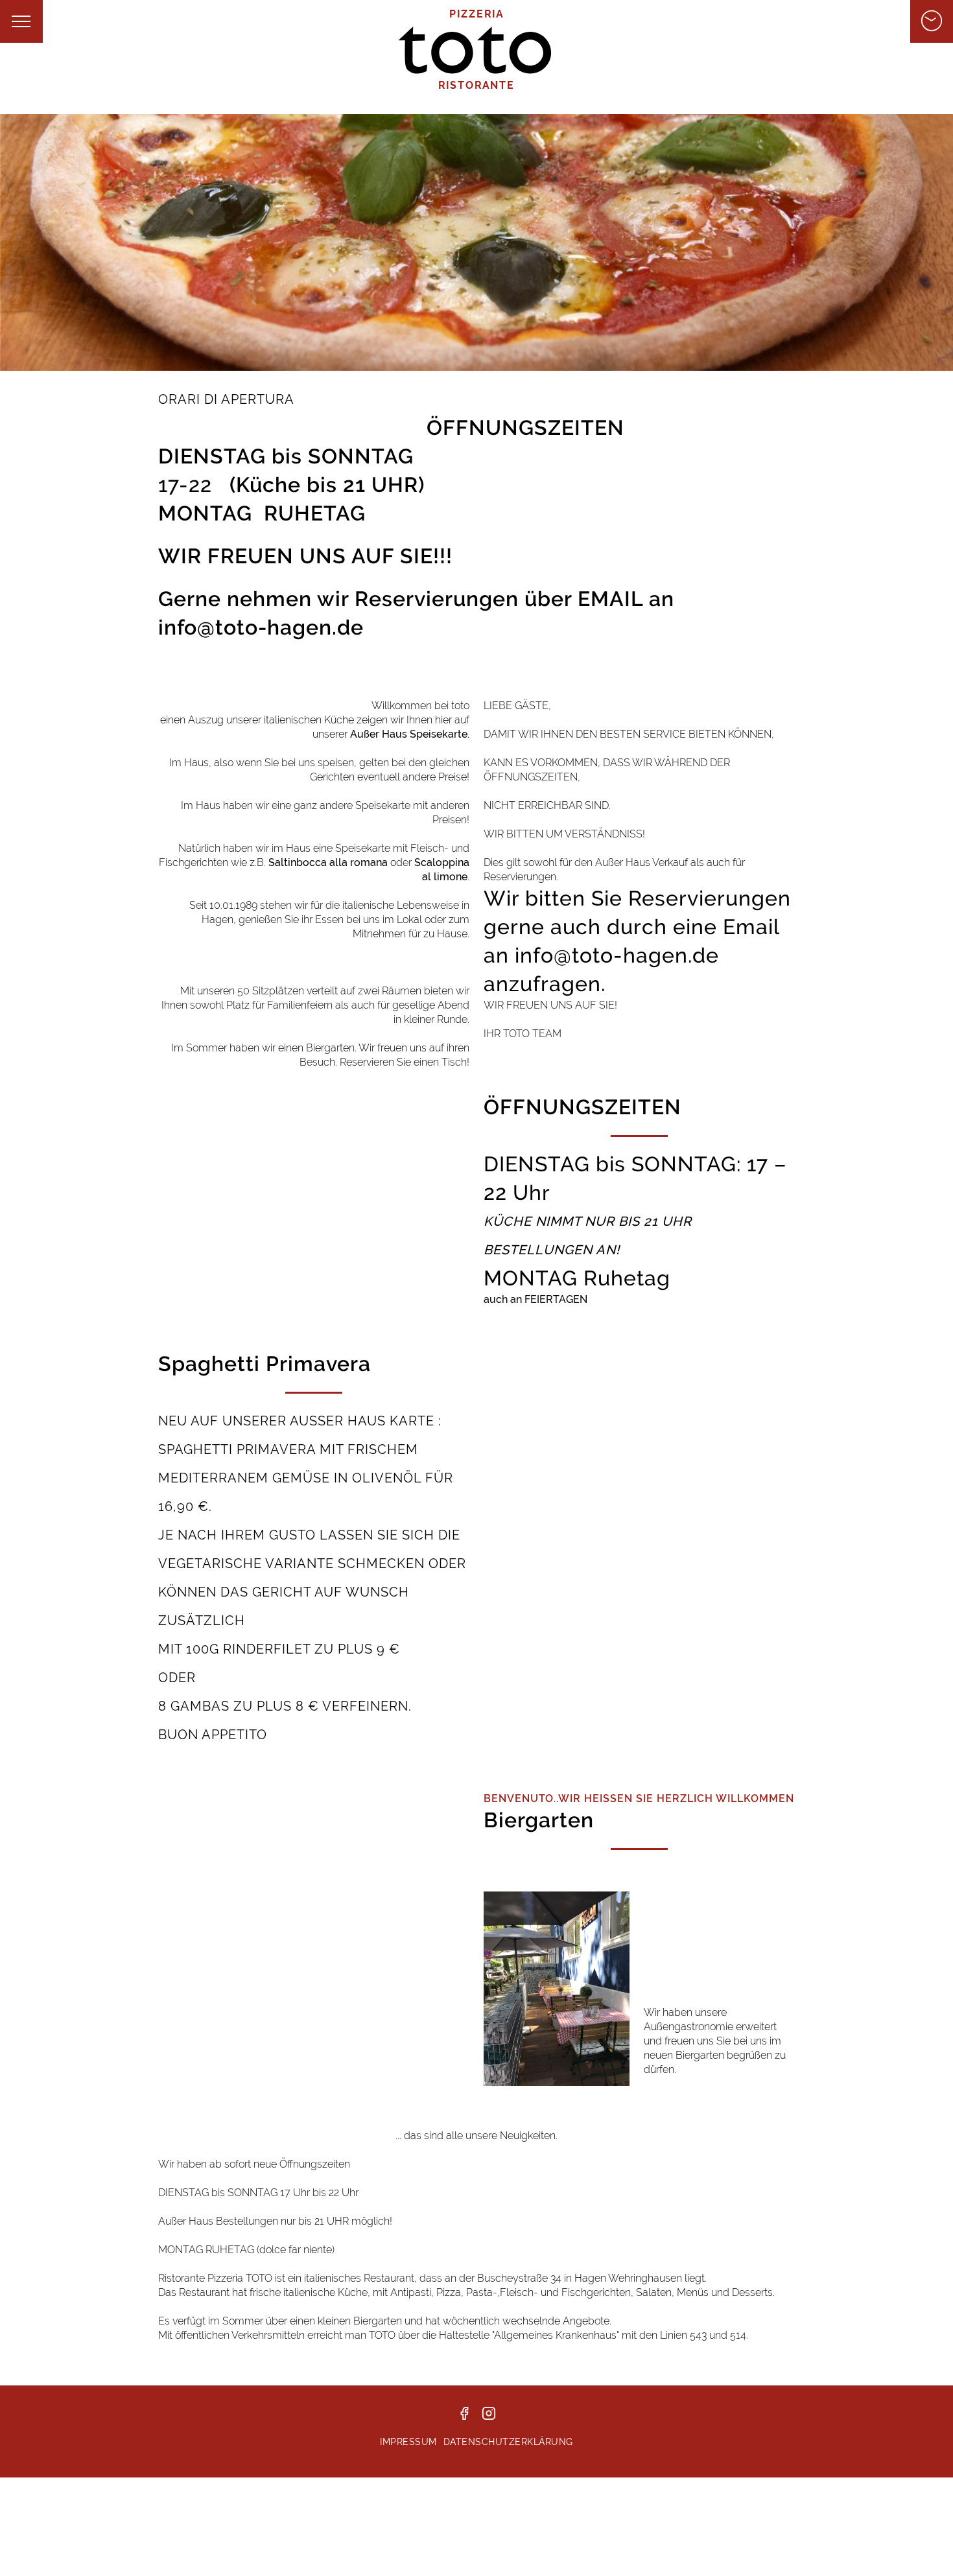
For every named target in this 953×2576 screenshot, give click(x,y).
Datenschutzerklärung (508, 2442)
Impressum (408, 2442)
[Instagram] (489, 2420)
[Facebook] (464, 2420)
